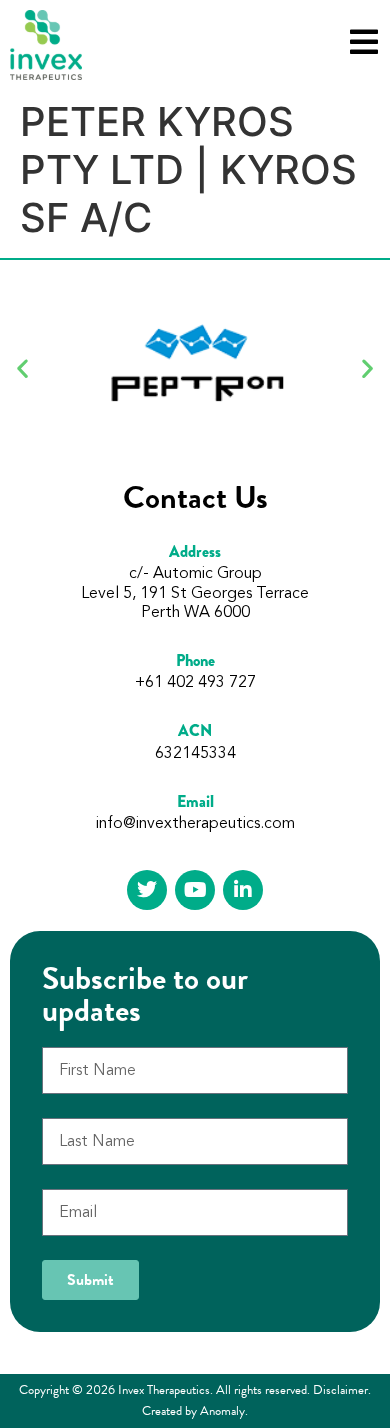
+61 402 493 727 (195, 683)
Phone (195, 660)
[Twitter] (147, 890)
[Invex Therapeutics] (46, 45)
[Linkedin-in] (243, 890)
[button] (22, 368)
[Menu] (364, 42)
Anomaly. (224, 1411)
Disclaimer (340, 1390)
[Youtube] (195, 890)
